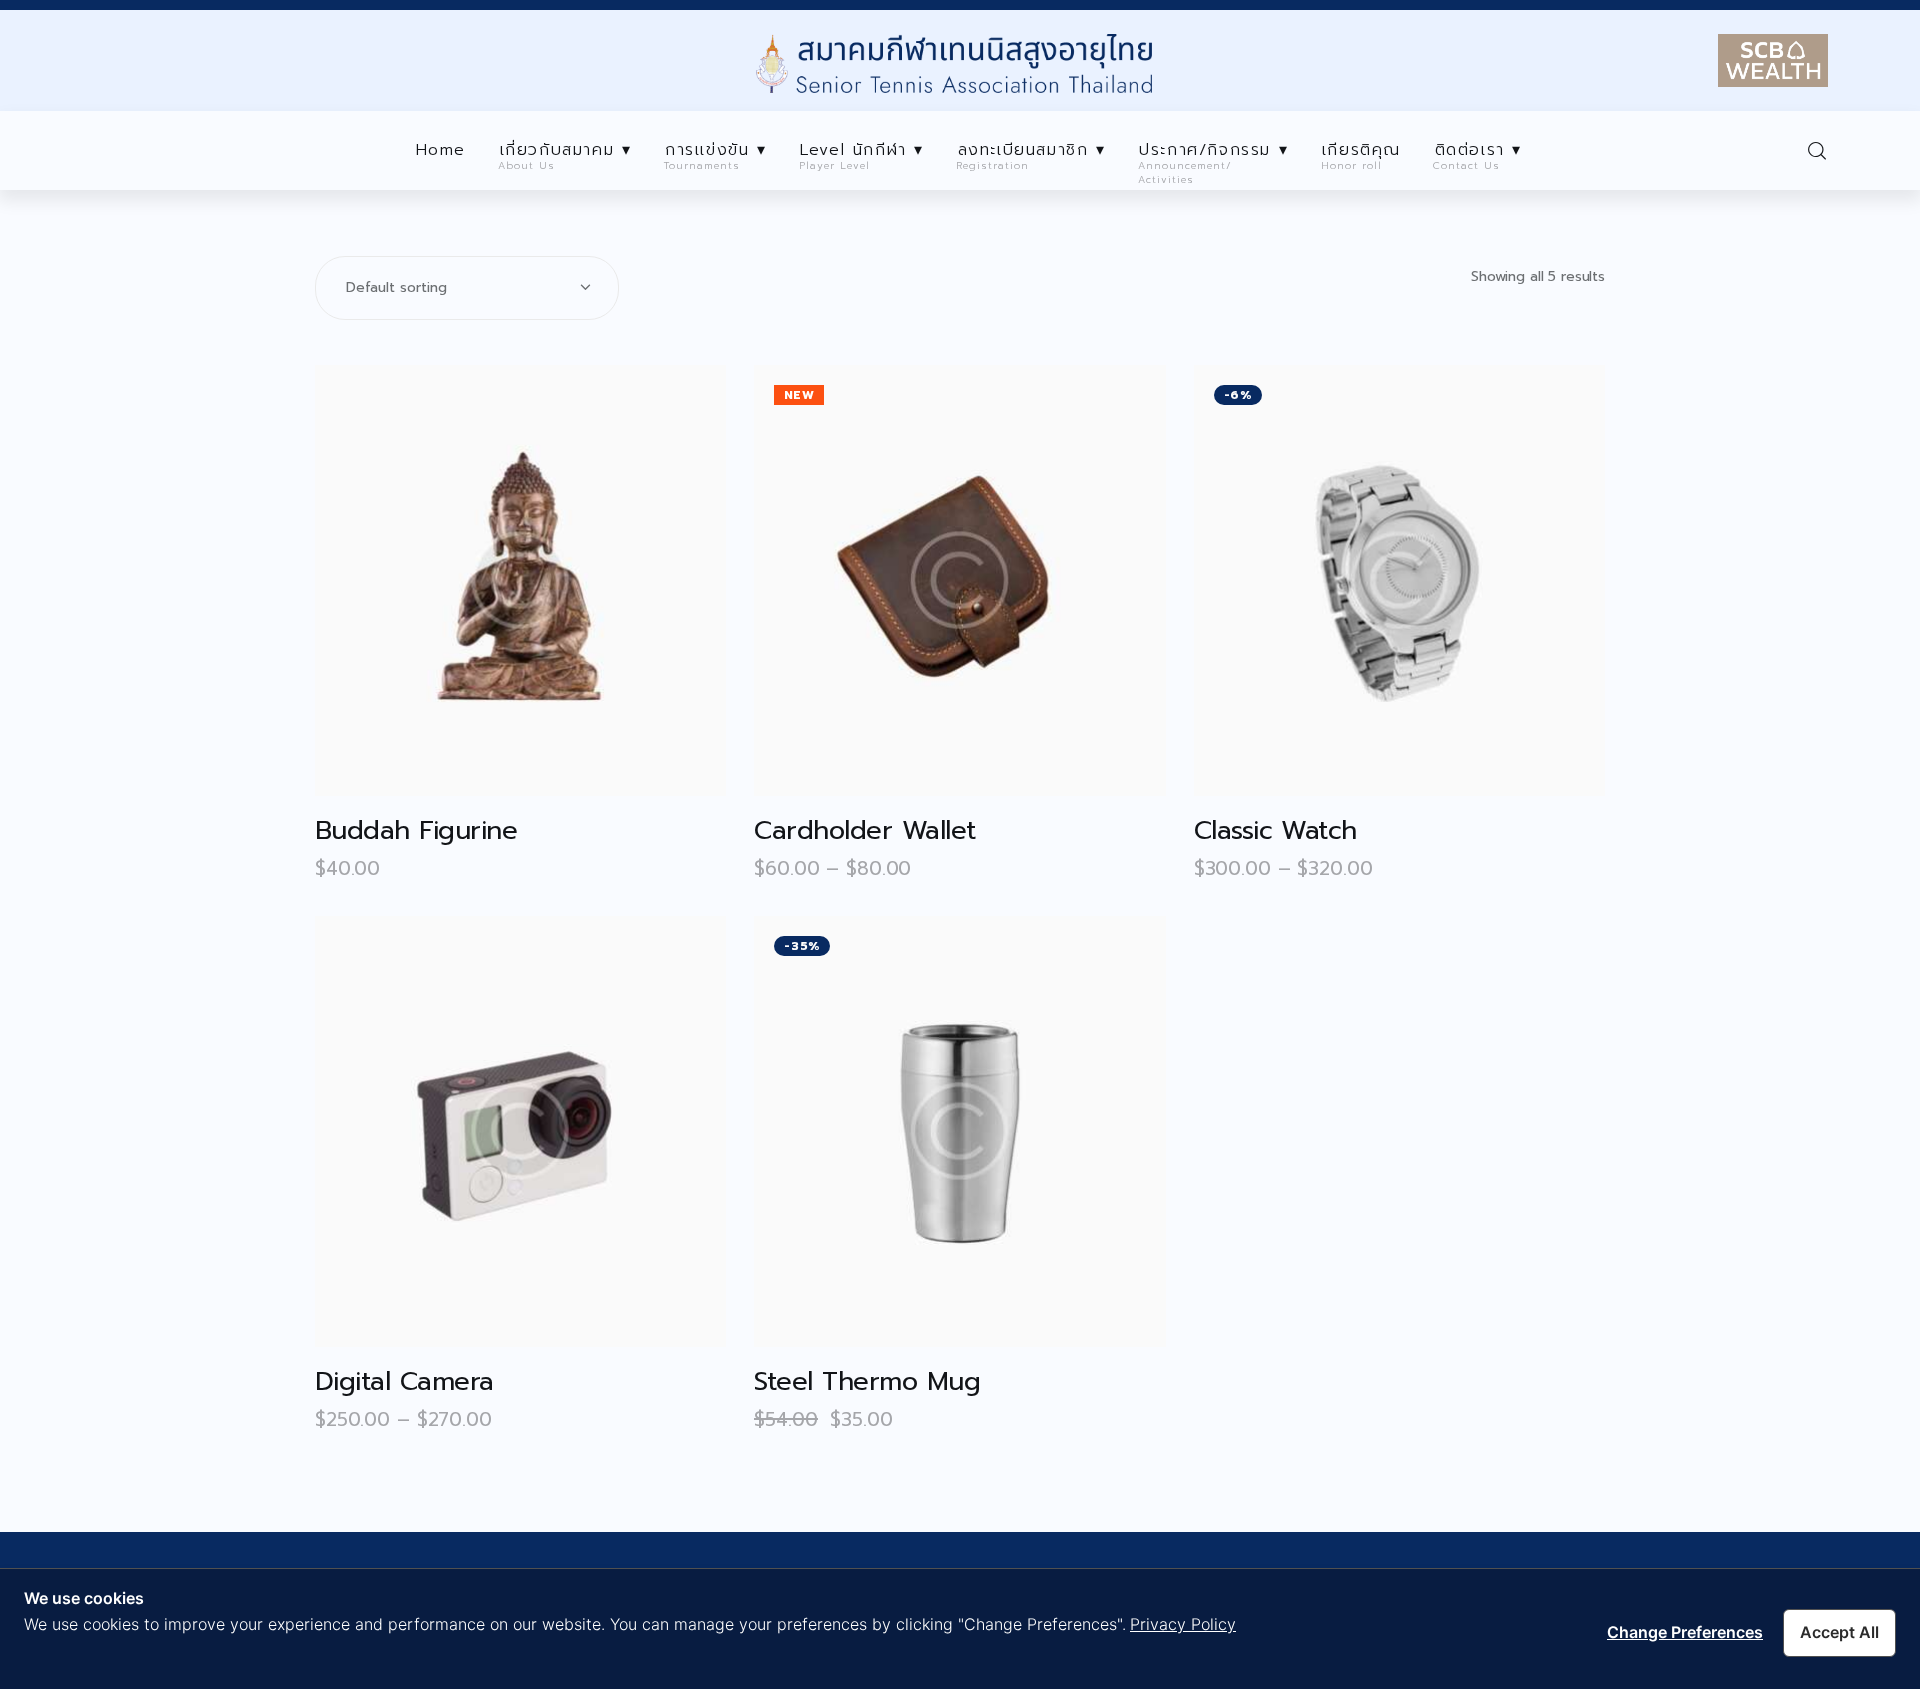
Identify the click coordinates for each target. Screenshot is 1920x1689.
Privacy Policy (1183, 1624)
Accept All (1839, 1632)
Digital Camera (404, 1381)
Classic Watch (1275, 830)
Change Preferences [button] (1685, 1632)
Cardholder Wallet (864, 830)
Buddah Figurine (416, 830)
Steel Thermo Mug (867, 1381)
